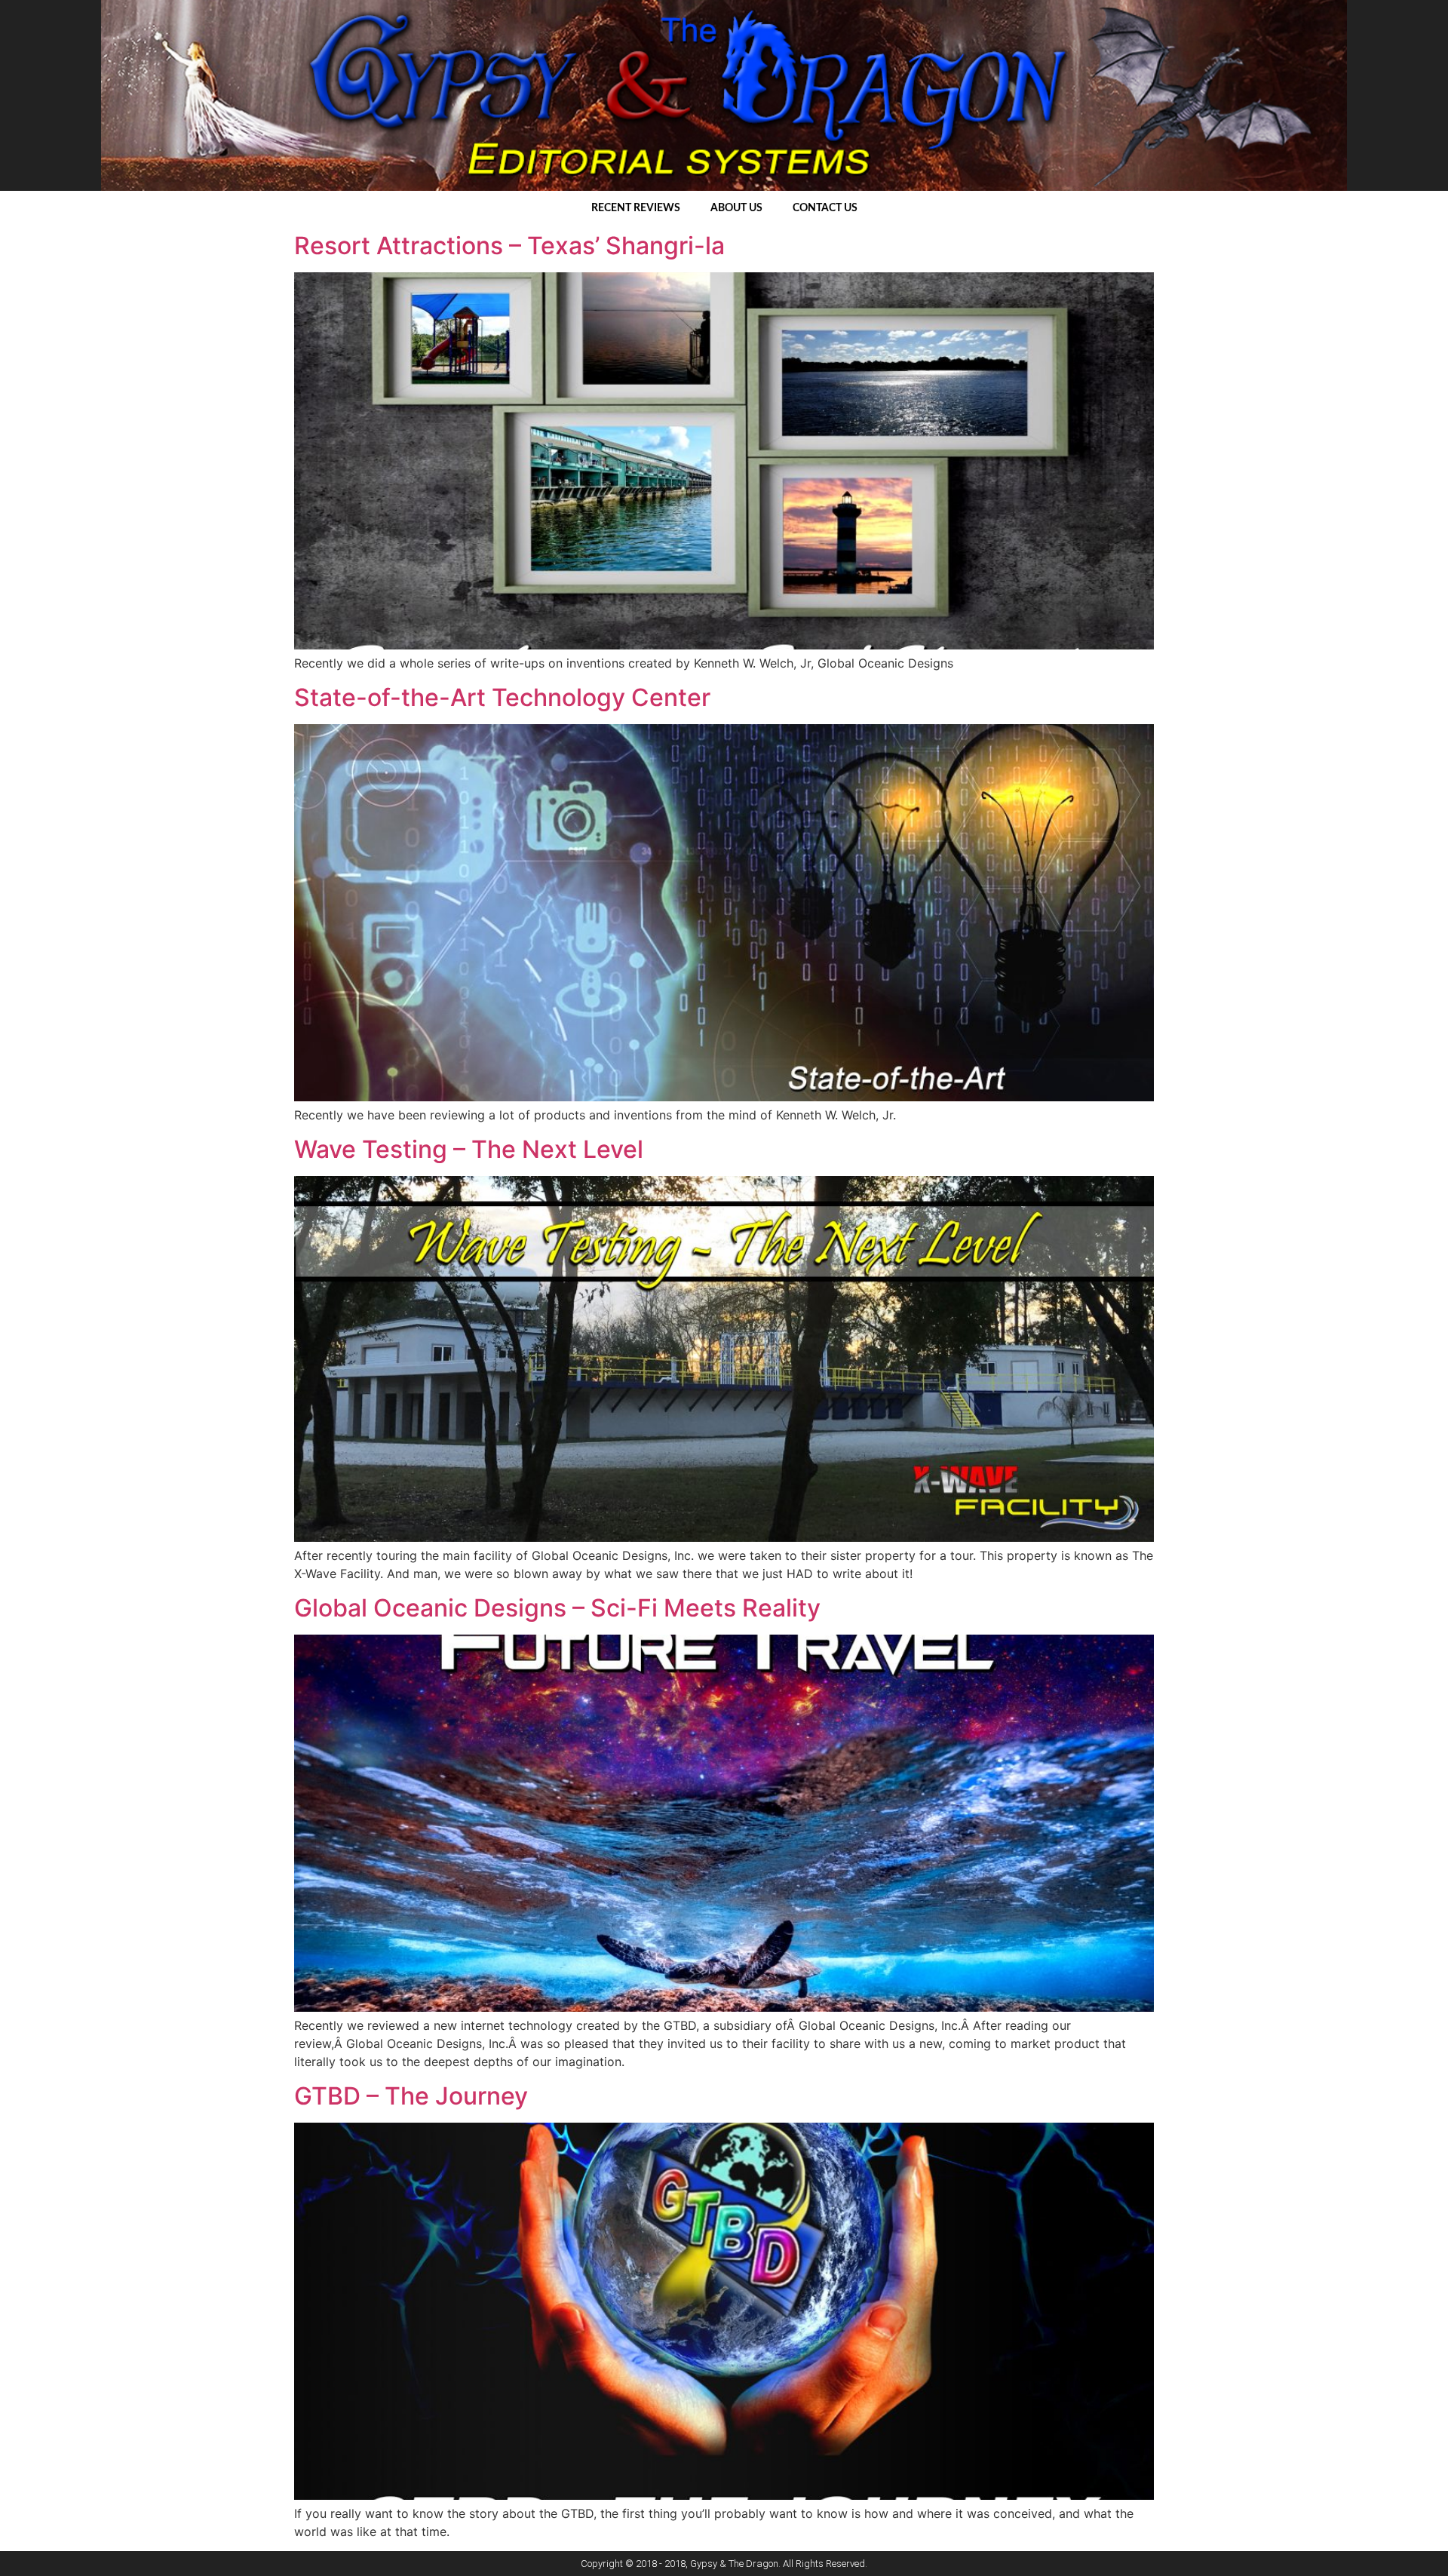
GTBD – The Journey (411, 2096)
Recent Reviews (636, 208)
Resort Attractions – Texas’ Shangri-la (509, 246)
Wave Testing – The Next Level (469, 1149)
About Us (736, 208)
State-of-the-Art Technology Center (502, 697)
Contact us (825, 208)
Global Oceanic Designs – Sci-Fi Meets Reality (557, 1608)
